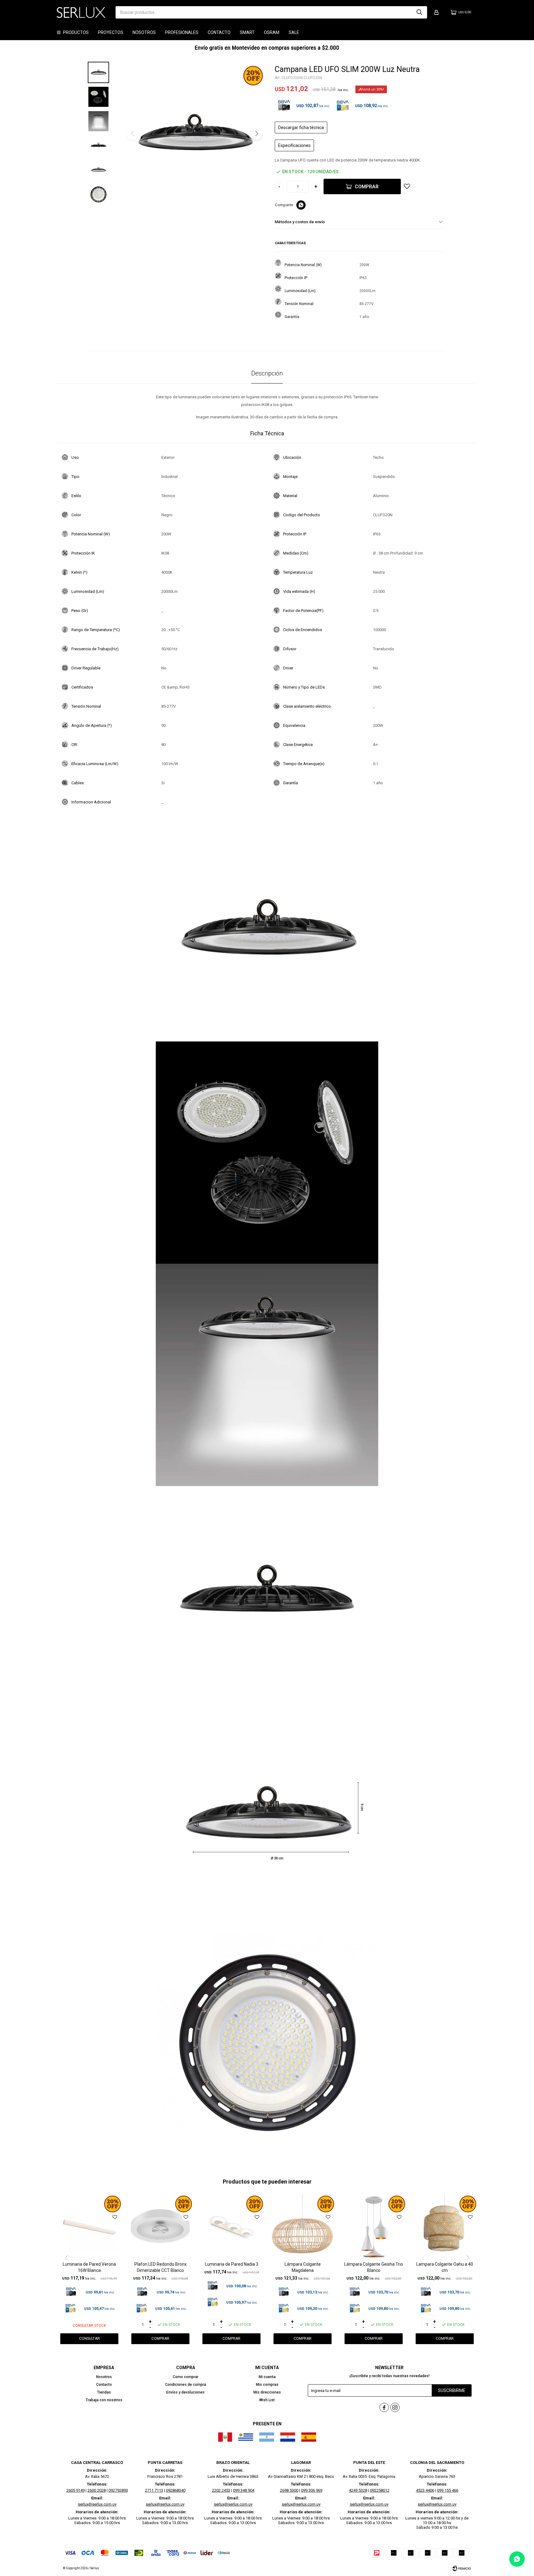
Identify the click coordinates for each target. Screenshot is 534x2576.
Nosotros (144, 32)
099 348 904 (244, 2490)
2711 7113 (154, 2490)
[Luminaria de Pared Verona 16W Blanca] (89, 2227)
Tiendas (104, 2392)
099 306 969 (312, 2490)
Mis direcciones (267, 2392)
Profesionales (182, 32)
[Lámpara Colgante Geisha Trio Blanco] (374, 2227)
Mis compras (267, 2385)
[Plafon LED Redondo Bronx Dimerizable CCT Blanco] (160, 2227)
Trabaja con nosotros (104, 2400)
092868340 (176, 2490)
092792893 (118, 2490)
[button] (419, 12)
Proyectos (111, 32)
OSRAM (272, 32)
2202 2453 (221, 2490)
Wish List (267, 2400)
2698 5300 (289, 2490)
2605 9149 (76, 2490)
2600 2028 (97, 2490)
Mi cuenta (267, 2377)
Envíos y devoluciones (185, 2392)
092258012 (380, 2490)
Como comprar (186, 2377)
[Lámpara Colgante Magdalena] (303, 2227)
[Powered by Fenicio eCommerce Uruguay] (462, 2568)
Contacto (219, 32)
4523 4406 (425, 2490)
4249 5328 (358, 2490)
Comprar (367, 187)
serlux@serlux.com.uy (97, 2504)
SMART (247, 32)
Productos (76, 32)
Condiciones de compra (186, 2385)
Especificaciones (294, 145)
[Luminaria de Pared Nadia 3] (231, 2227)
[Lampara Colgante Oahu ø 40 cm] (445, 2227)
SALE (294, 32)
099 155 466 (448, 2490)
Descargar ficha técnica (301, 128)
